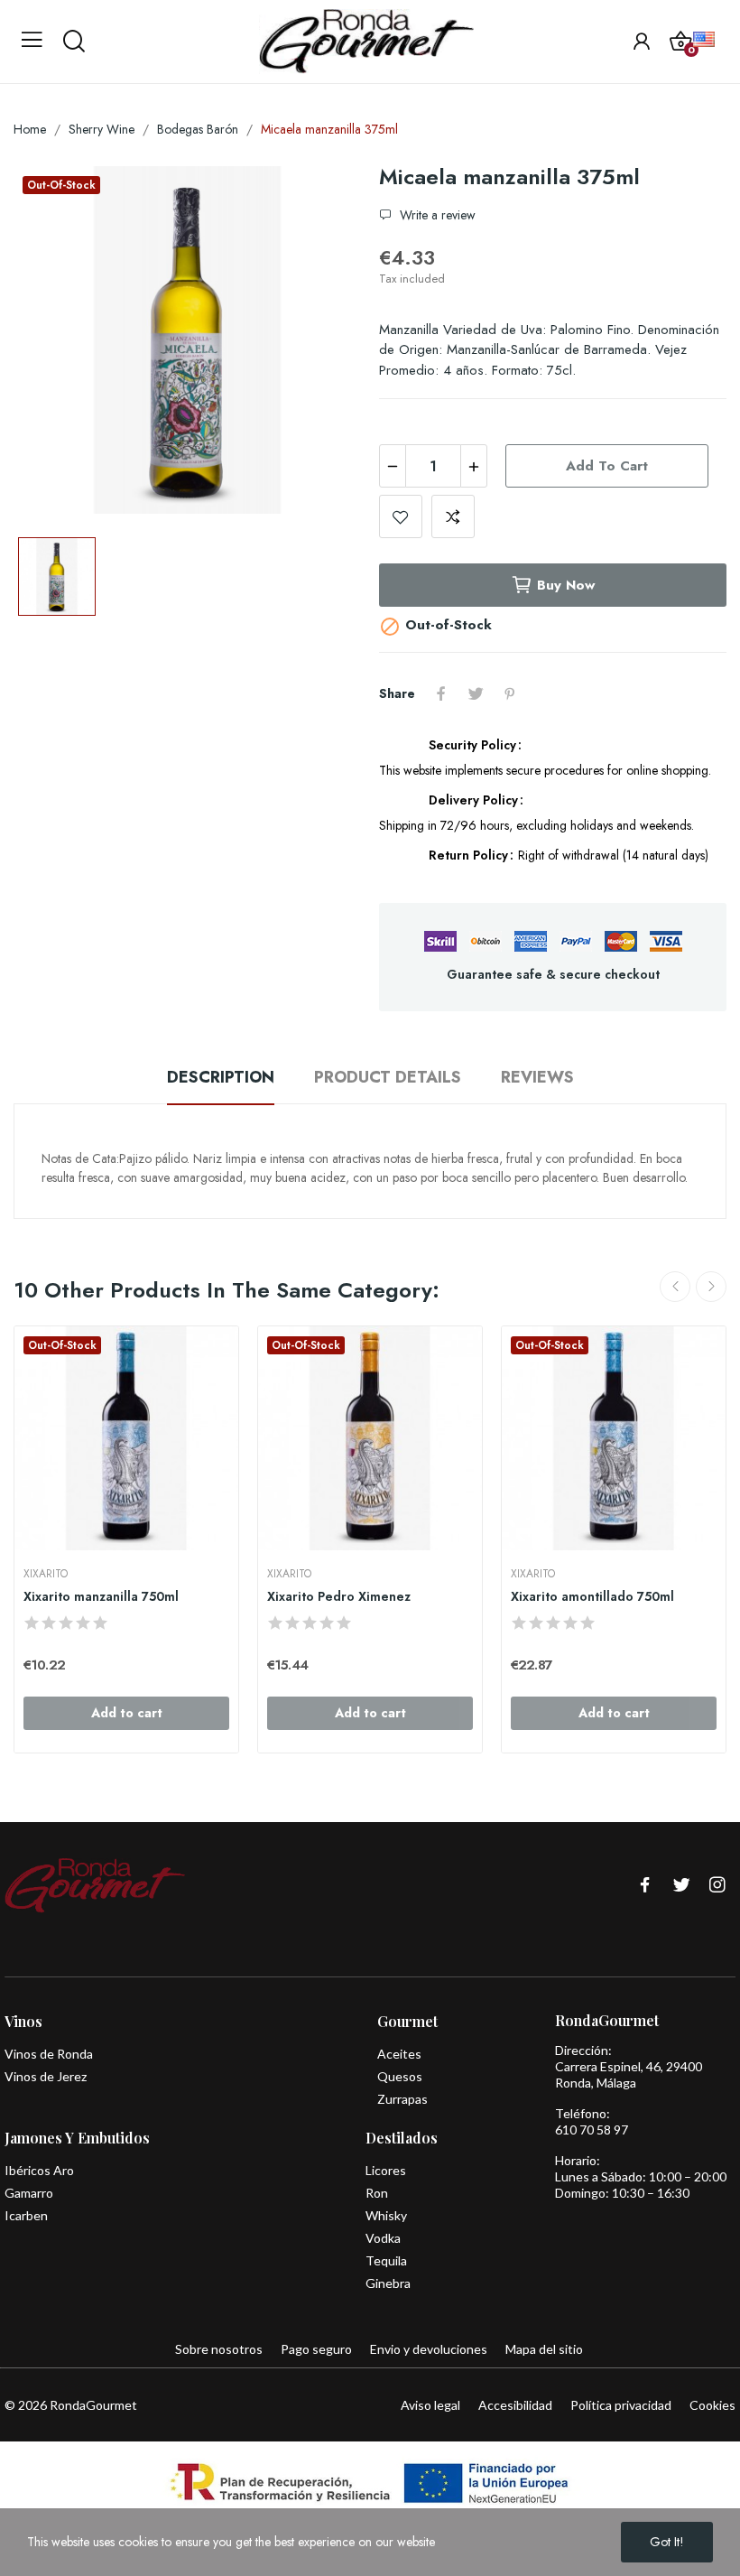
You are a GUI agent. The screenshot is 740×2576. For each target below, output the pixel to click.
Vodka (383, 2238)
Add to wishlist (401, 516)
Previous (675, 1287)
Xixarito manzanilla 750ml (101, 1597)
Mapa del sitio (544, 2349)
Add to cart (607, 466)
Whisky (386, 2215)
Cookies (712, 2405)
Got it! (667, 2542)
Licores (386, 2170)
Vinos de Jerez (46, 2076)
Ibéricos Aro (39, 2170)
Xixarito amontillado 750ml (592, 1597)
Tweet (476, 693)
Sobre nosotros (219, 2349)
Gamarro (29, 2193)
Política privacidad (621, 2405)
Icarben (26, 2215)
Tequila (386, 2260)
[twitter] (681, 1886)
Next (711, 1287)
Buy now (566, 585)
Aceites (399, 2054)
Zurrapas (402, 2099)
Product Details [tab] (388, 1077)
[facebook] (645, 1886)
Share (441, 693)
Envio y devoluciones (429, 2349)
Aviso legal (430, 2405)
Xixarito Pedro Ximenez (339, 1597)
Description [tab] (221, 1077)
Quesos (400, 2076)
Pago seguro (316, 2349)
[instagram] (717, 1886)
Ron (377, 2193)
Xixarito (46, 1574)
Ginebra (388, 2283)
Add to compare (453, 516)
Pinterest (510, 693)
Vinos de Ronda (49, 2054)
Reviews (537, 1077)
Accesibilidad (515, 2405)
